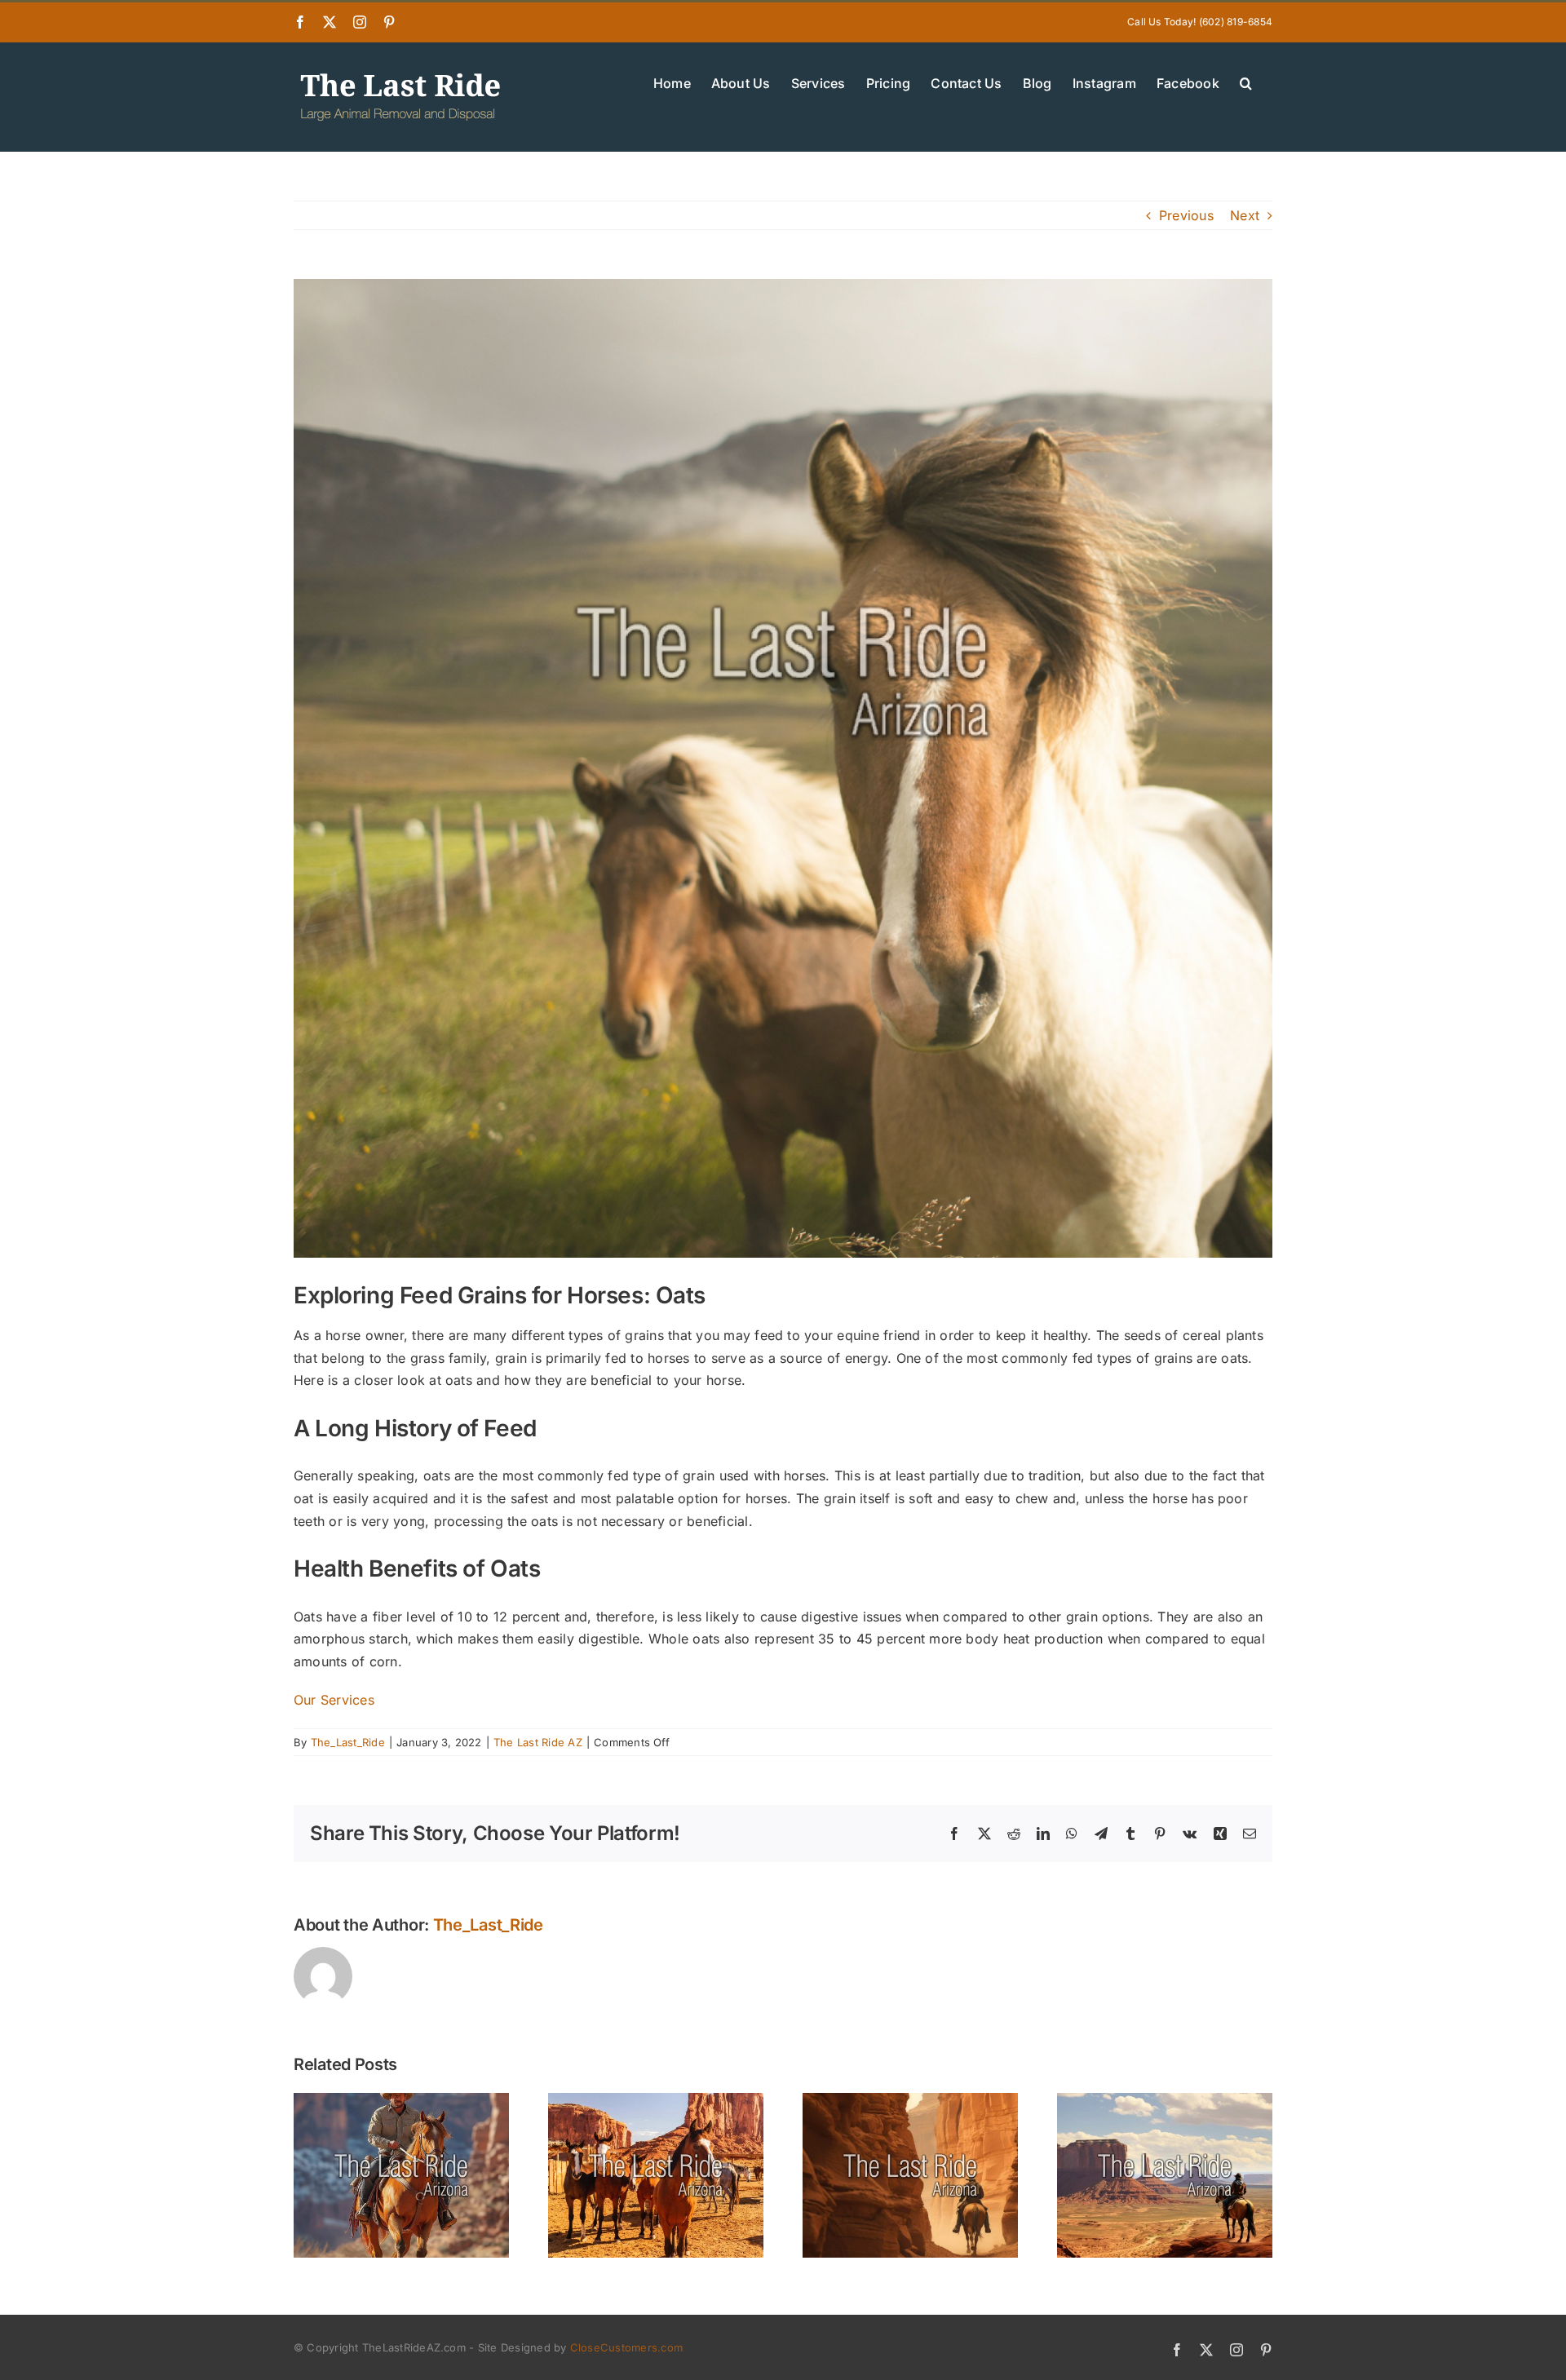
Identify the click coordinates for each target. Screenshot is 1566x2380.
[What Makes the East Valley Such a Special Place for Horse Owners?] (1165, 2101)
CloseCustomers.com (626, 2347)
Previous (1186, 215)
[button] (1246, 82)
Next (1245, 215)
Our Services (334, 1700)
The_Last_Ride (348, 1742)
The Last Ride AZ (538, 1742)
